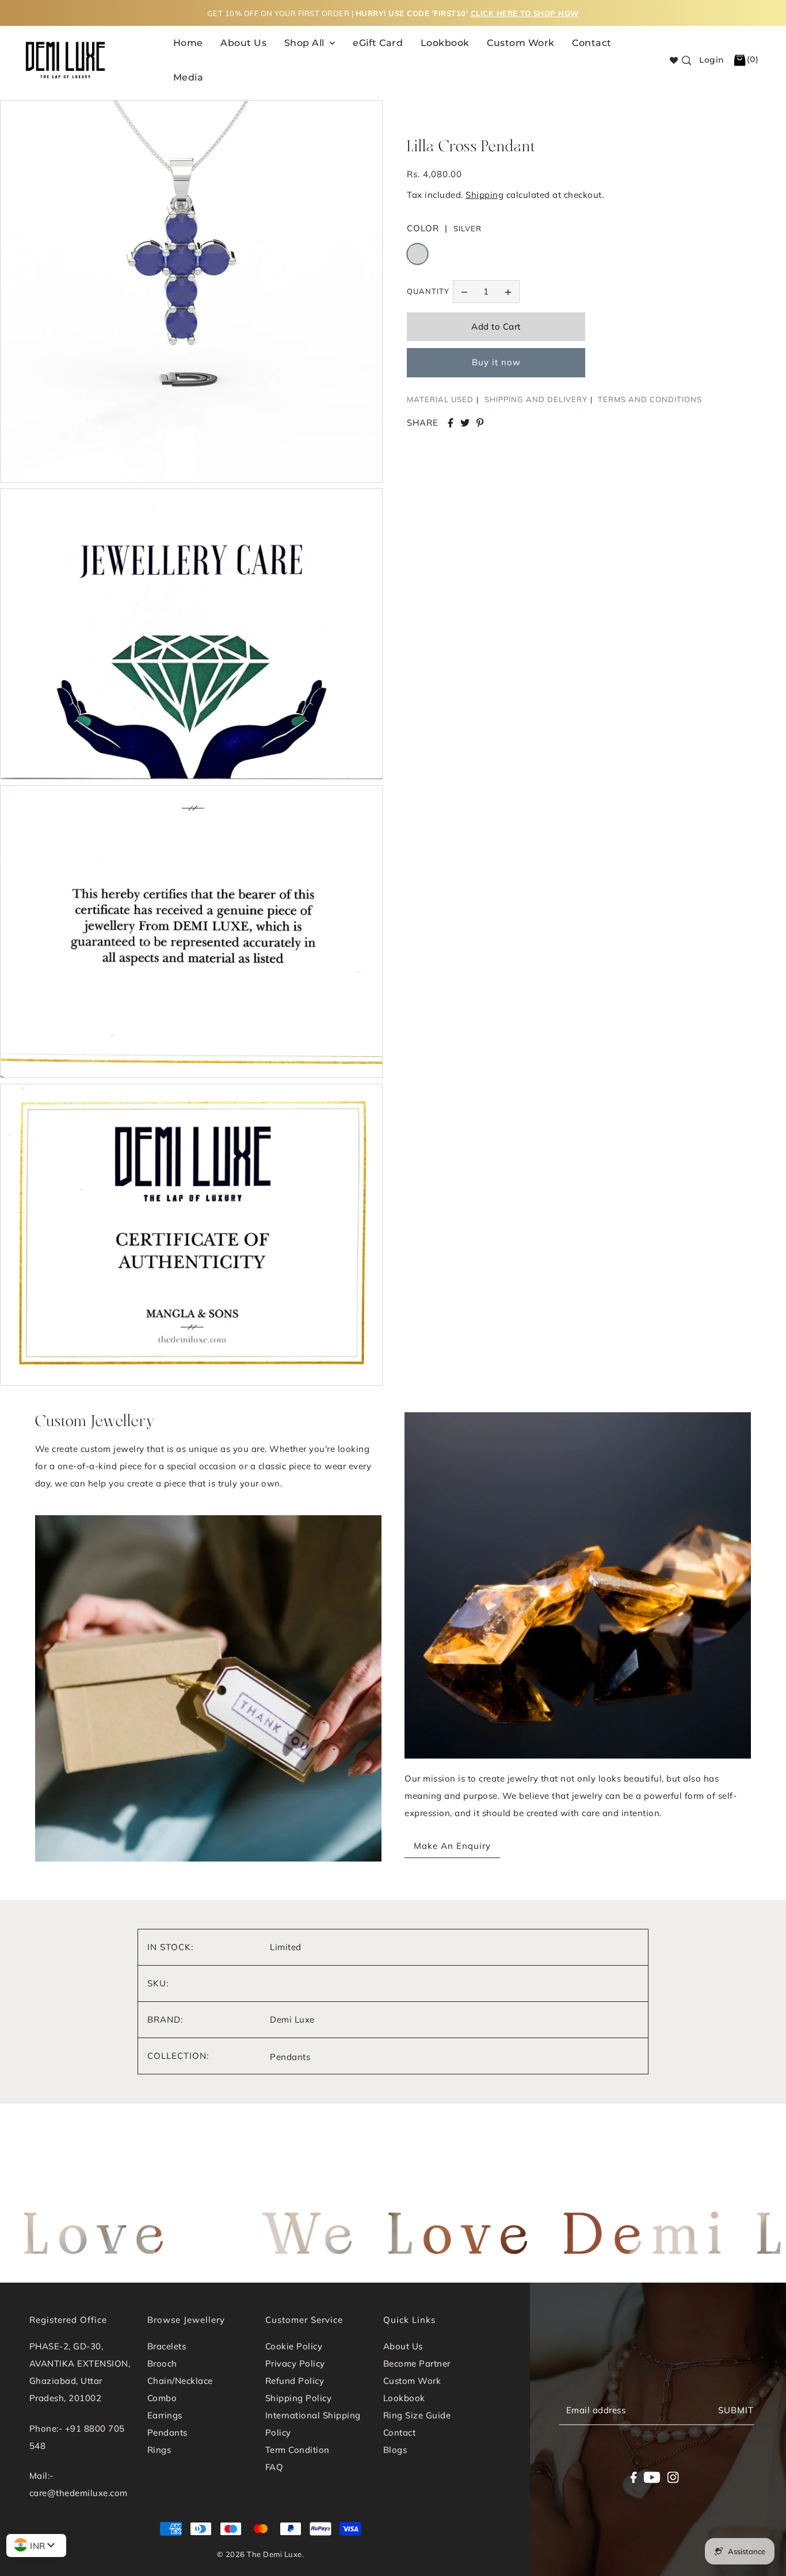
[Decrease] (464, 292)
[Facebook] (633, 2477)
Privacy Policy (295, 2363)
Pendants (290, 2057)
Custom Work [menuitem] (521, 43)
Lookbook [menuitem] (445, 43)
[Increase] (508, 292)
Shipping (484, 195)
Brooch (162, 2363)
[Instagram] (673, 2477)
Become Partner (417, 2363)
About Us (403, 2346)
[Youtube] (652, 2477)
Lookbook (404, 2398)
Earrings (165, 2415)
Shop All (306, 43)
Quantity (428, 291)
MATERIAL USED (440, 399)
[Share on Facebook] (451, 423)
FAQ (274, 2467)
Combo (162, 2398)
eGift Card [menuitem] (378, 43)
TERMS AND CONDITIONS (650, 399)
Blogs (395, 2450)
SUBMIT (736, 2410)
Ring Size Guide (417, 2415)
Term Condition (297, 2450)
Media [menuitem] (188, 77)
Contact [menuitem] (592, 43)
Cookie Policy (294, 2346)
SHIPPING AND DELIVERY (536, 399)
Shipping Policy (299, 2398)
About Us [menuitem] (243, 43)
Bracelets (167, 2346)
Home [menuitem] (188, 43)
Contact (400, 2432)
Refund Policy (295, 2381)
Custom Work (412, 2381)
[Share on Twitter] (465, 423)
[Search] (687, 60)
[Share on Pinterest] (480, 423)
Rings (159, 2450)
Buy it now (496, 362)
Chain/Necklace (180, 2381)
